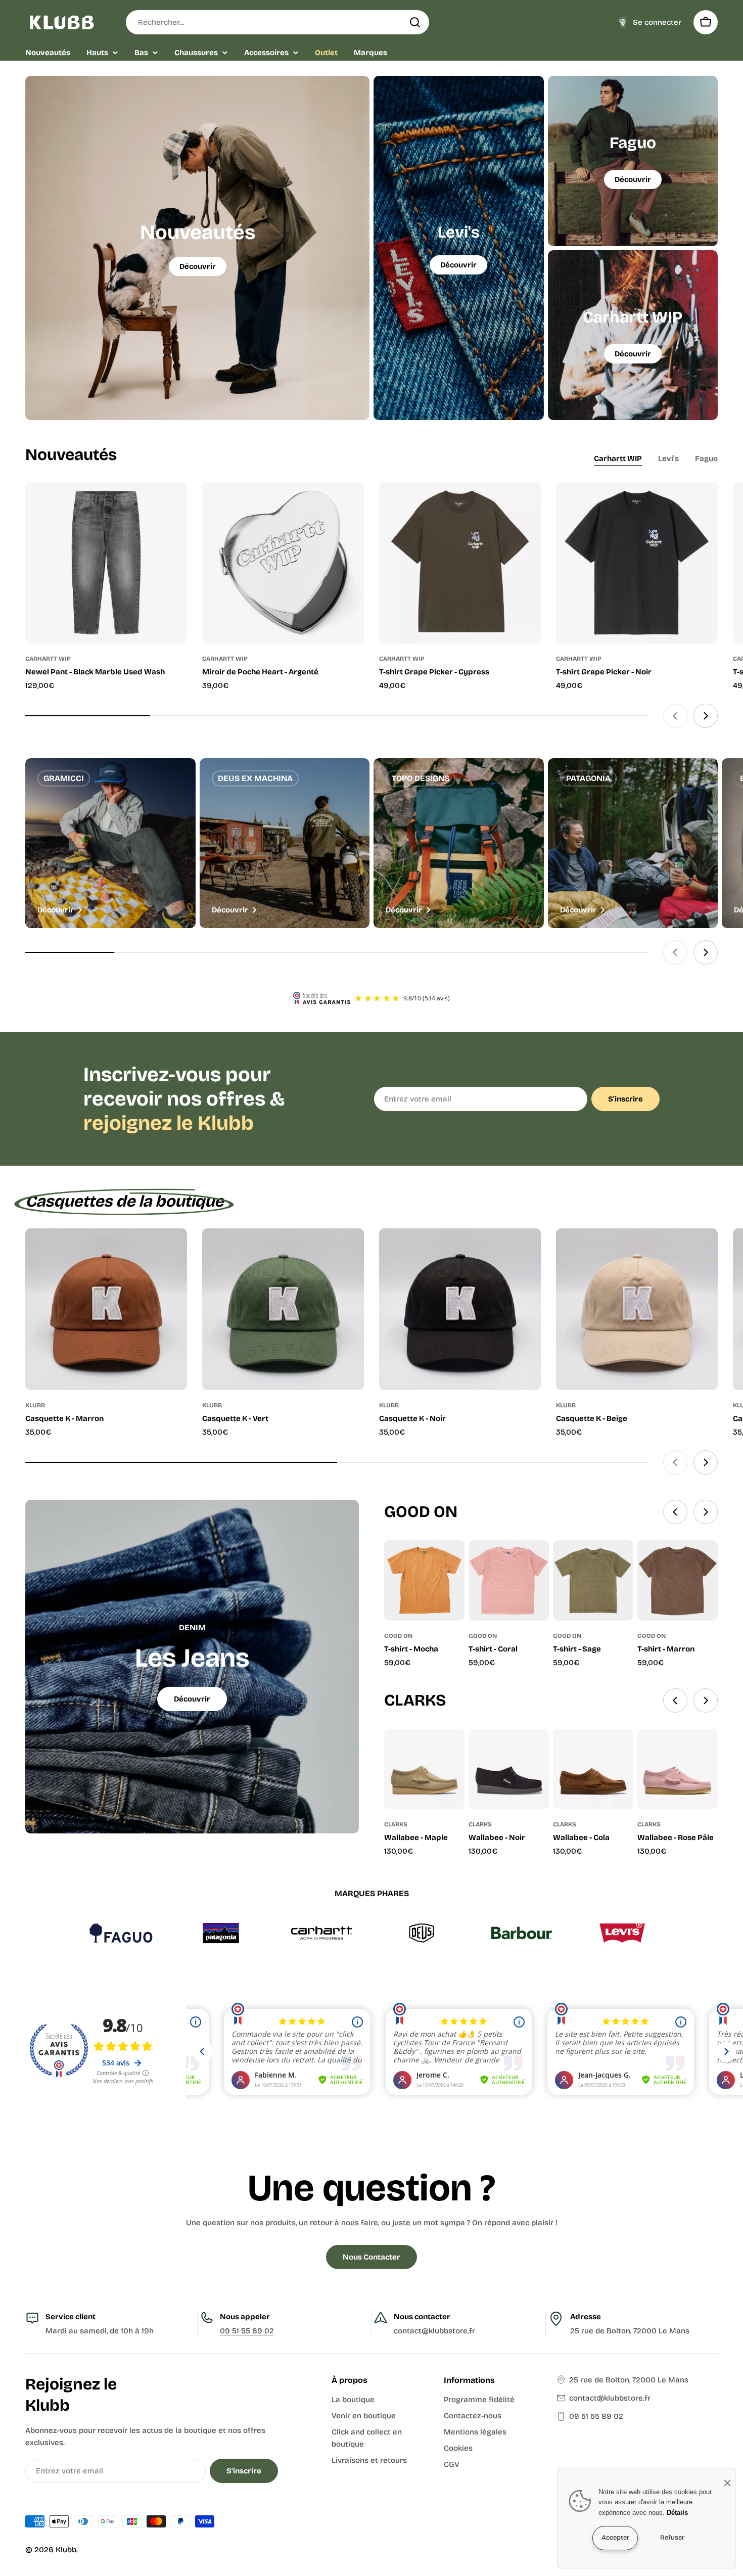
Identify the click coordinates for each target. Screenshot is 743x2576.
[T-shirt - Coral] (509, 1580)
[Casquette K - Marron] (106, 1309)
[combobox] (277, 22)
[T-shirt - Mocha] (424, 1580)
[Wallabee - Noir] (509, 1769)
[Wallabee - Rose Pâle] (678, 1769)
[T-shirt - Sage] (593, 1580)
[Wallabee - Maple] (424, 1769)
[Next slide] (706, 716)
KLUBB (35, 1405)
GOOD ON (398, 1636)
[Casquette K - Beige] (637, 1309)
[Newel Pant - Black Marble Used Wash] (106, 563)
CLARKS (396, 1824)
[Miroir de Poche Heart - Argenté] (283, 563)
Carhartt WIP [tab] (618, 458)
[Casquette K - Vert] (283, 1309)
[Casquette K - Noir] (460, 1309)
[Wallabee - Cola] (593, 1769)
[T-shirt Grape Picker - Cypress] (460, 563)
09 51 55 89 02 (247, 2331)
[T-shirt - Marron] (678, 1580)
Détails (677, 2513)
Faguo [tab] (706, 458)
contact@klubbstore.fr (610, 2398)
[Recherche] (415, 22)
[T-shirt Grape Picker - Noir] (637, 563)
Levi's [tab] (668, 458)
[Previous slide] (675, 716)
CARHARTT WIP (48, 659)
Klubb (66, 2550)
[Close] (727, 2483)
